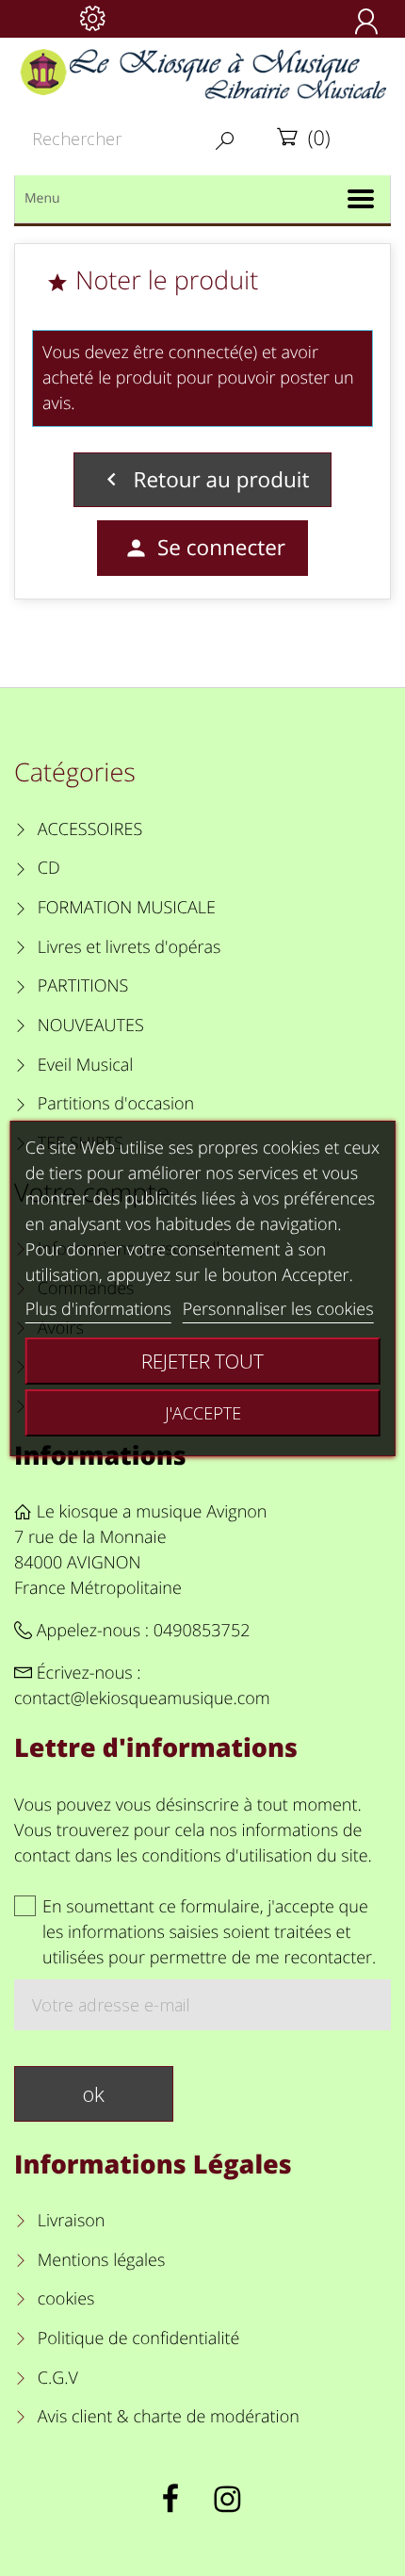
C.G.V (58, 2378)
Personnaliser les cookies (278, 1309)
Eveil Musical (86, 1065)
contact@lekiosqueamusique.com (142, 1698)
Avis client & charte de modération (169, 2417)
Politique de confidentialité (138, 2338)
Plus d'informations (98, 1309)
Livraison (72, 2221)
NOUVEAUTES (91, 1025)
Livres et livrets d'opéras (130, 947)
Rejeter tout (202, 1361)
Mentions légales (101, 2260)
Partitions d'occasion (116, 1104)
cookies (66, 2299)
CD (49, 868)
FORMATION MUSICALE (127, 908)
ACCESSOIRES (90, 829)
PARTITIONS (83, 986)
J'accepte (203, 1413)
